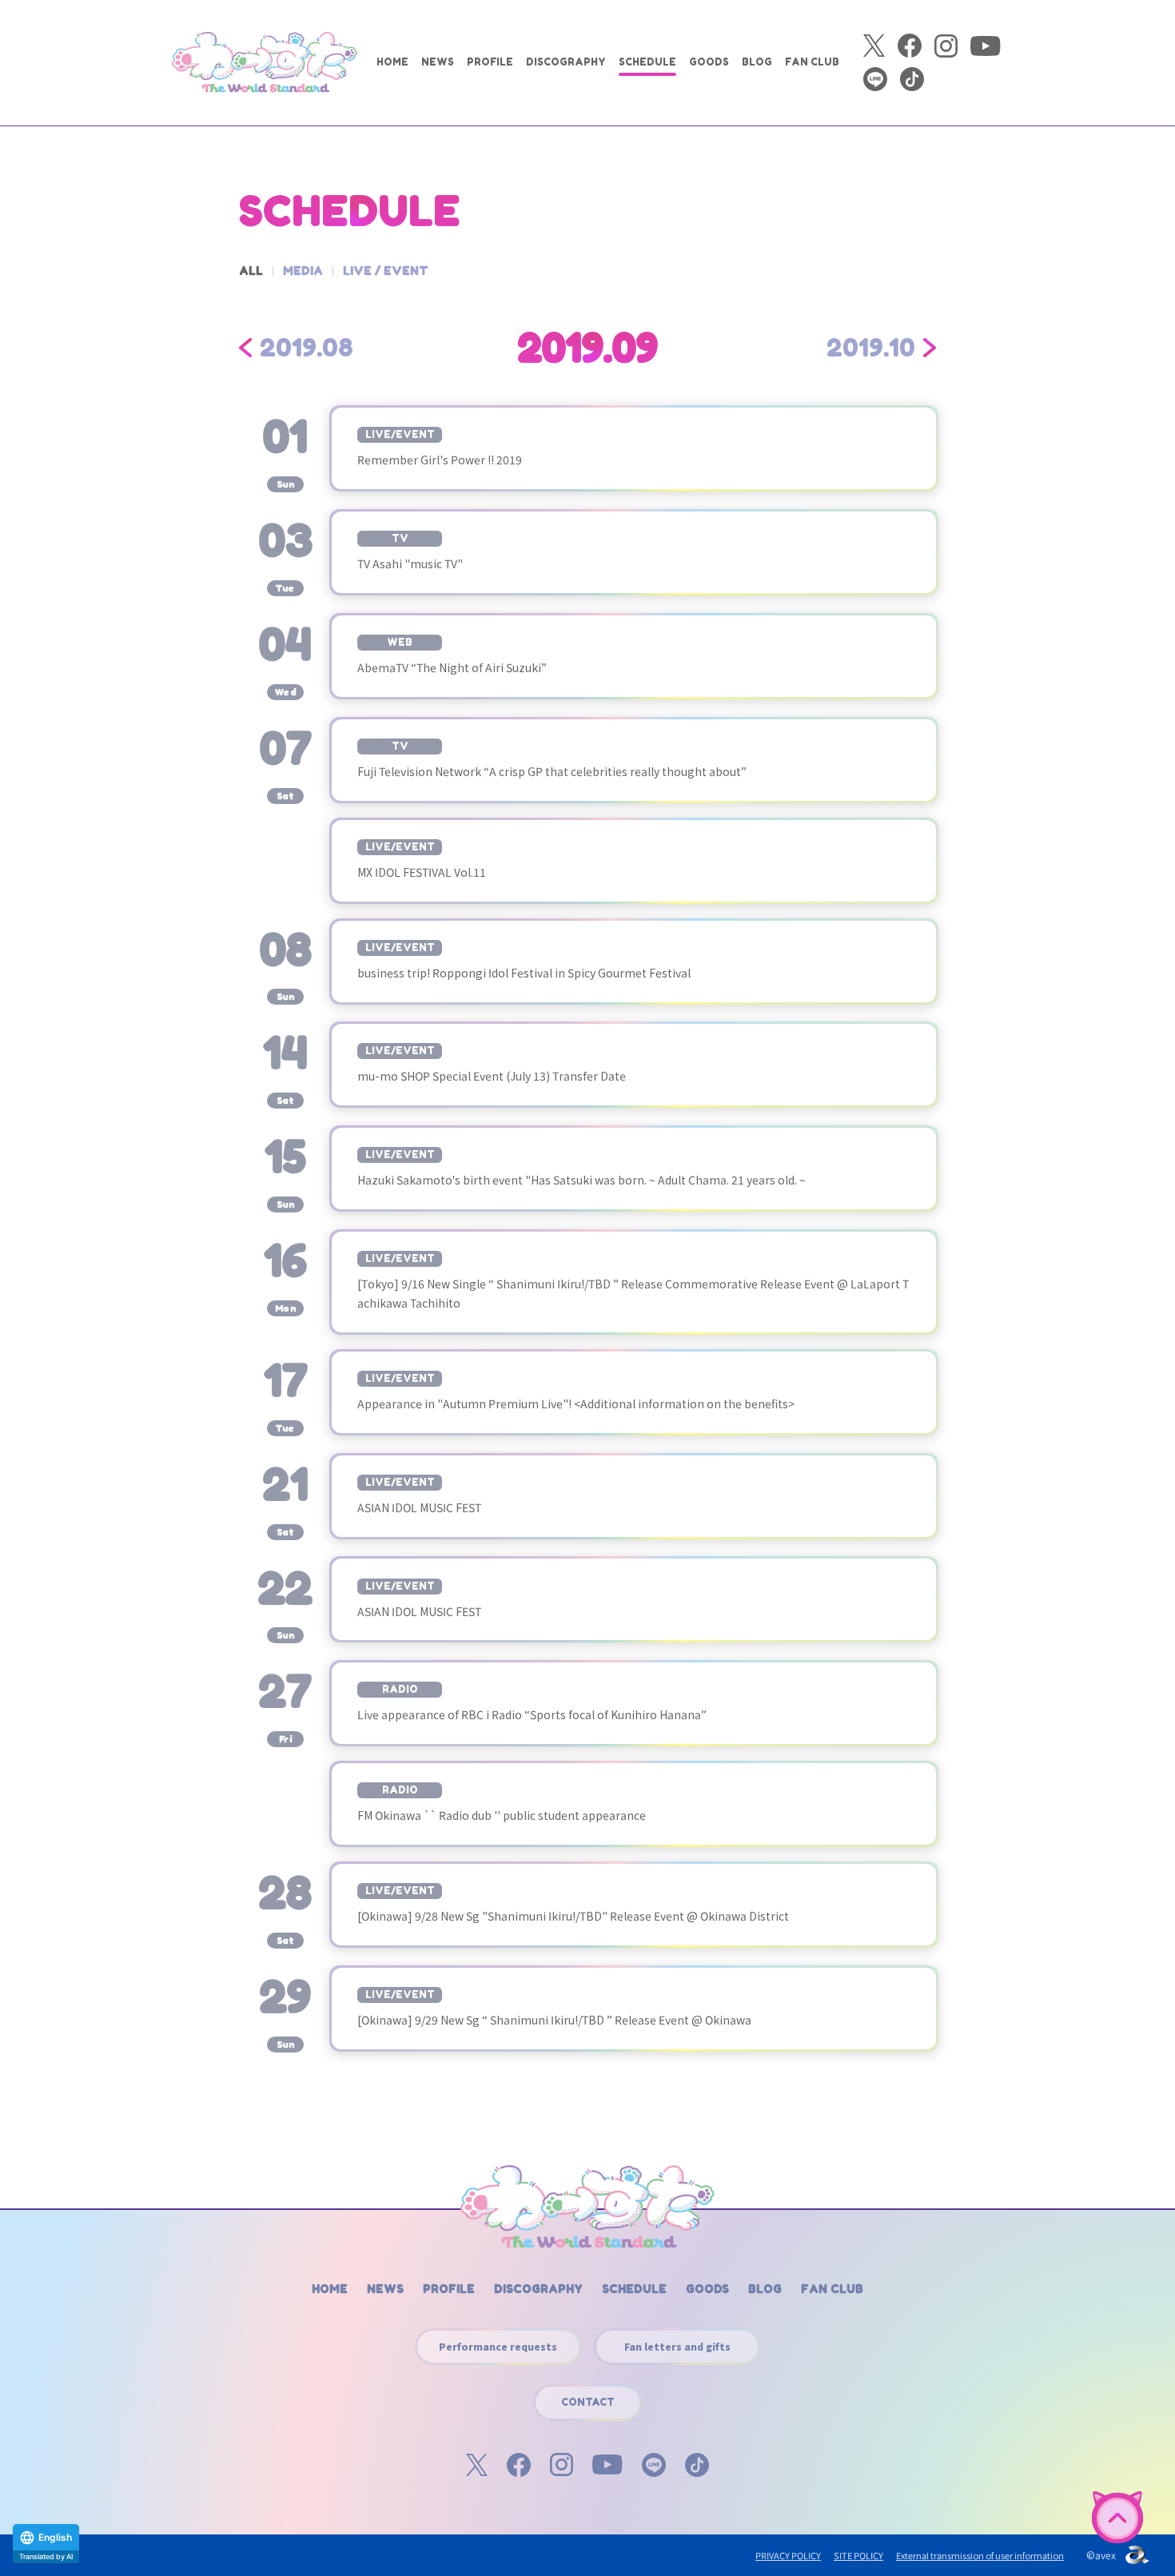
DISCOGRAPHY (566, 62)
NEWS (438, 62)
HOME (392, 62)
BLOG (757, 62)
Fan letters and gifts (677, 2346)
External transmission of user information (980, 2555)
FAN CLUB (812, 62)
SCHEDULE (647, 62)
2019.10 (871, 348)
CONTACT (588, 2402)
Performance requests (498, 2346)
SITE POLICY (858, 2555)
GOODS (709, 62)
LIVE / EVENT (386, 271)
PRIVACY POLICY (788, 2555)
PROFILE (490, 62)
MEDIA (303, 271)
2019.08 (307, 348)
